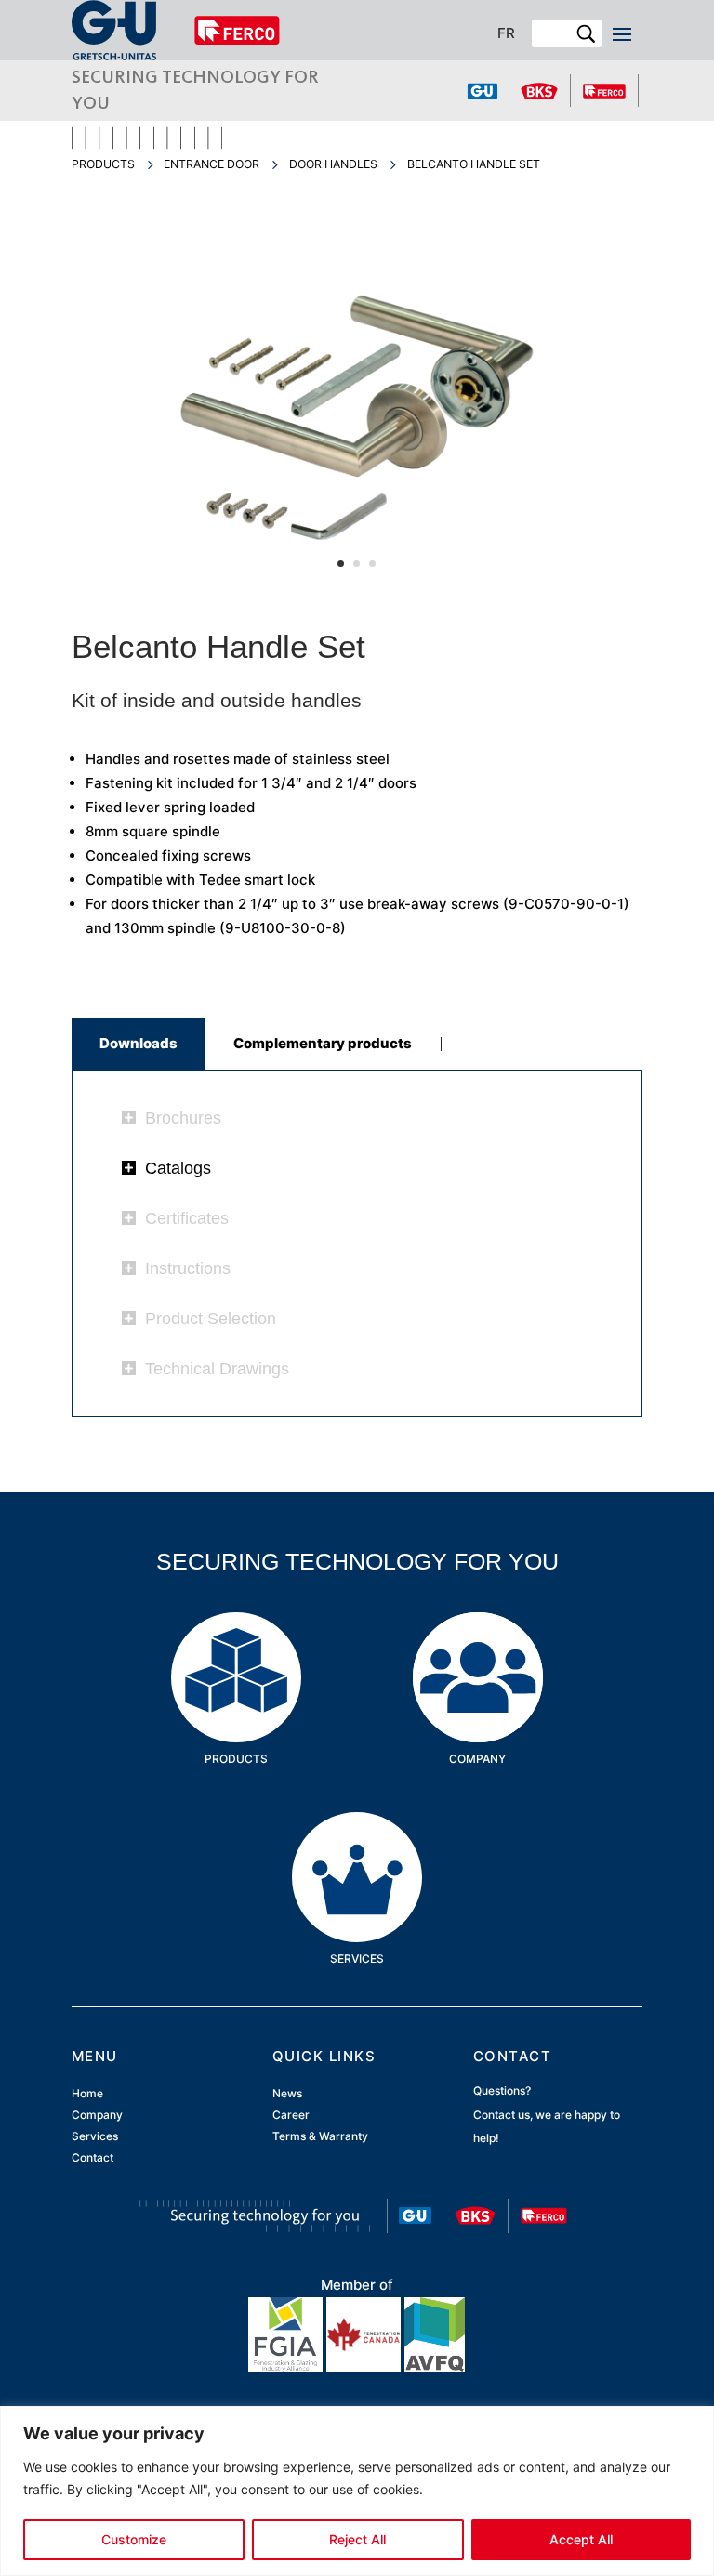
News (287, 2093)
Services (357, 1840)
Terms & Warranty (320, 2137)
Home (87, 2093)
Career (291, 2115)
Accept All (581, 2539)
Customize (134, 2539)
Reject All (357, 2539)
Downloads (139, 1043)
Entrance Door (212, 164)
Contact (93, 2158)
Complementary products (323, 1043)
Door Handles (333, 164)
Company (477, 1641)
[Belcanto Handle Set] (357, 597)
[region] (357, 2491)
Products (103, 164)
